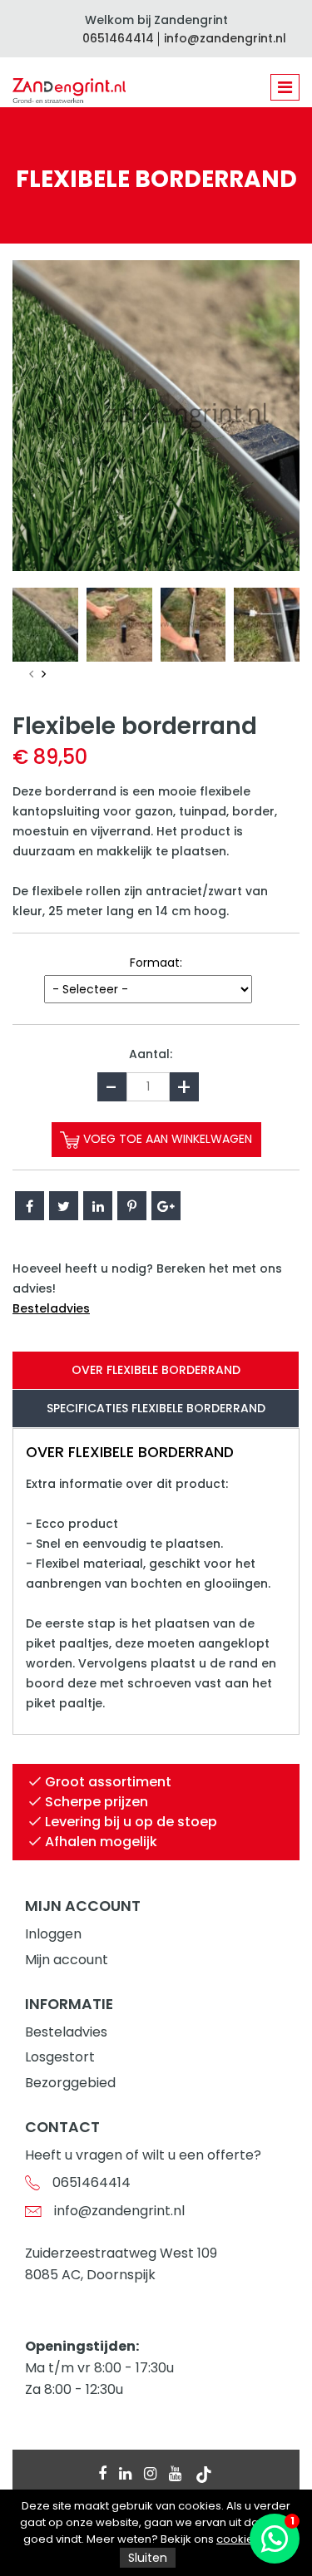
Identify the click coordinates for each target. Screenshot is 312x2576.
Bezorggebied (70, 2083)
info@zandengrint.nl (225, 38)
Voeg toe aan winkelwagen (166, 1139)
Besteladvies (51, 1308)
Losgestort (60, 2057)
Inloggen (53, 1934)
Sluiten (148, 2558)
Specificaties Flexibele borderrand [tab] (156, 1408)
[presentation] (31, 675)
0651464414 (118, 38)
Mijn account (67, 1960)
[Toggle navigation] (285, 87)
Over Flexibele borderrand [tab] (156, 1370)
